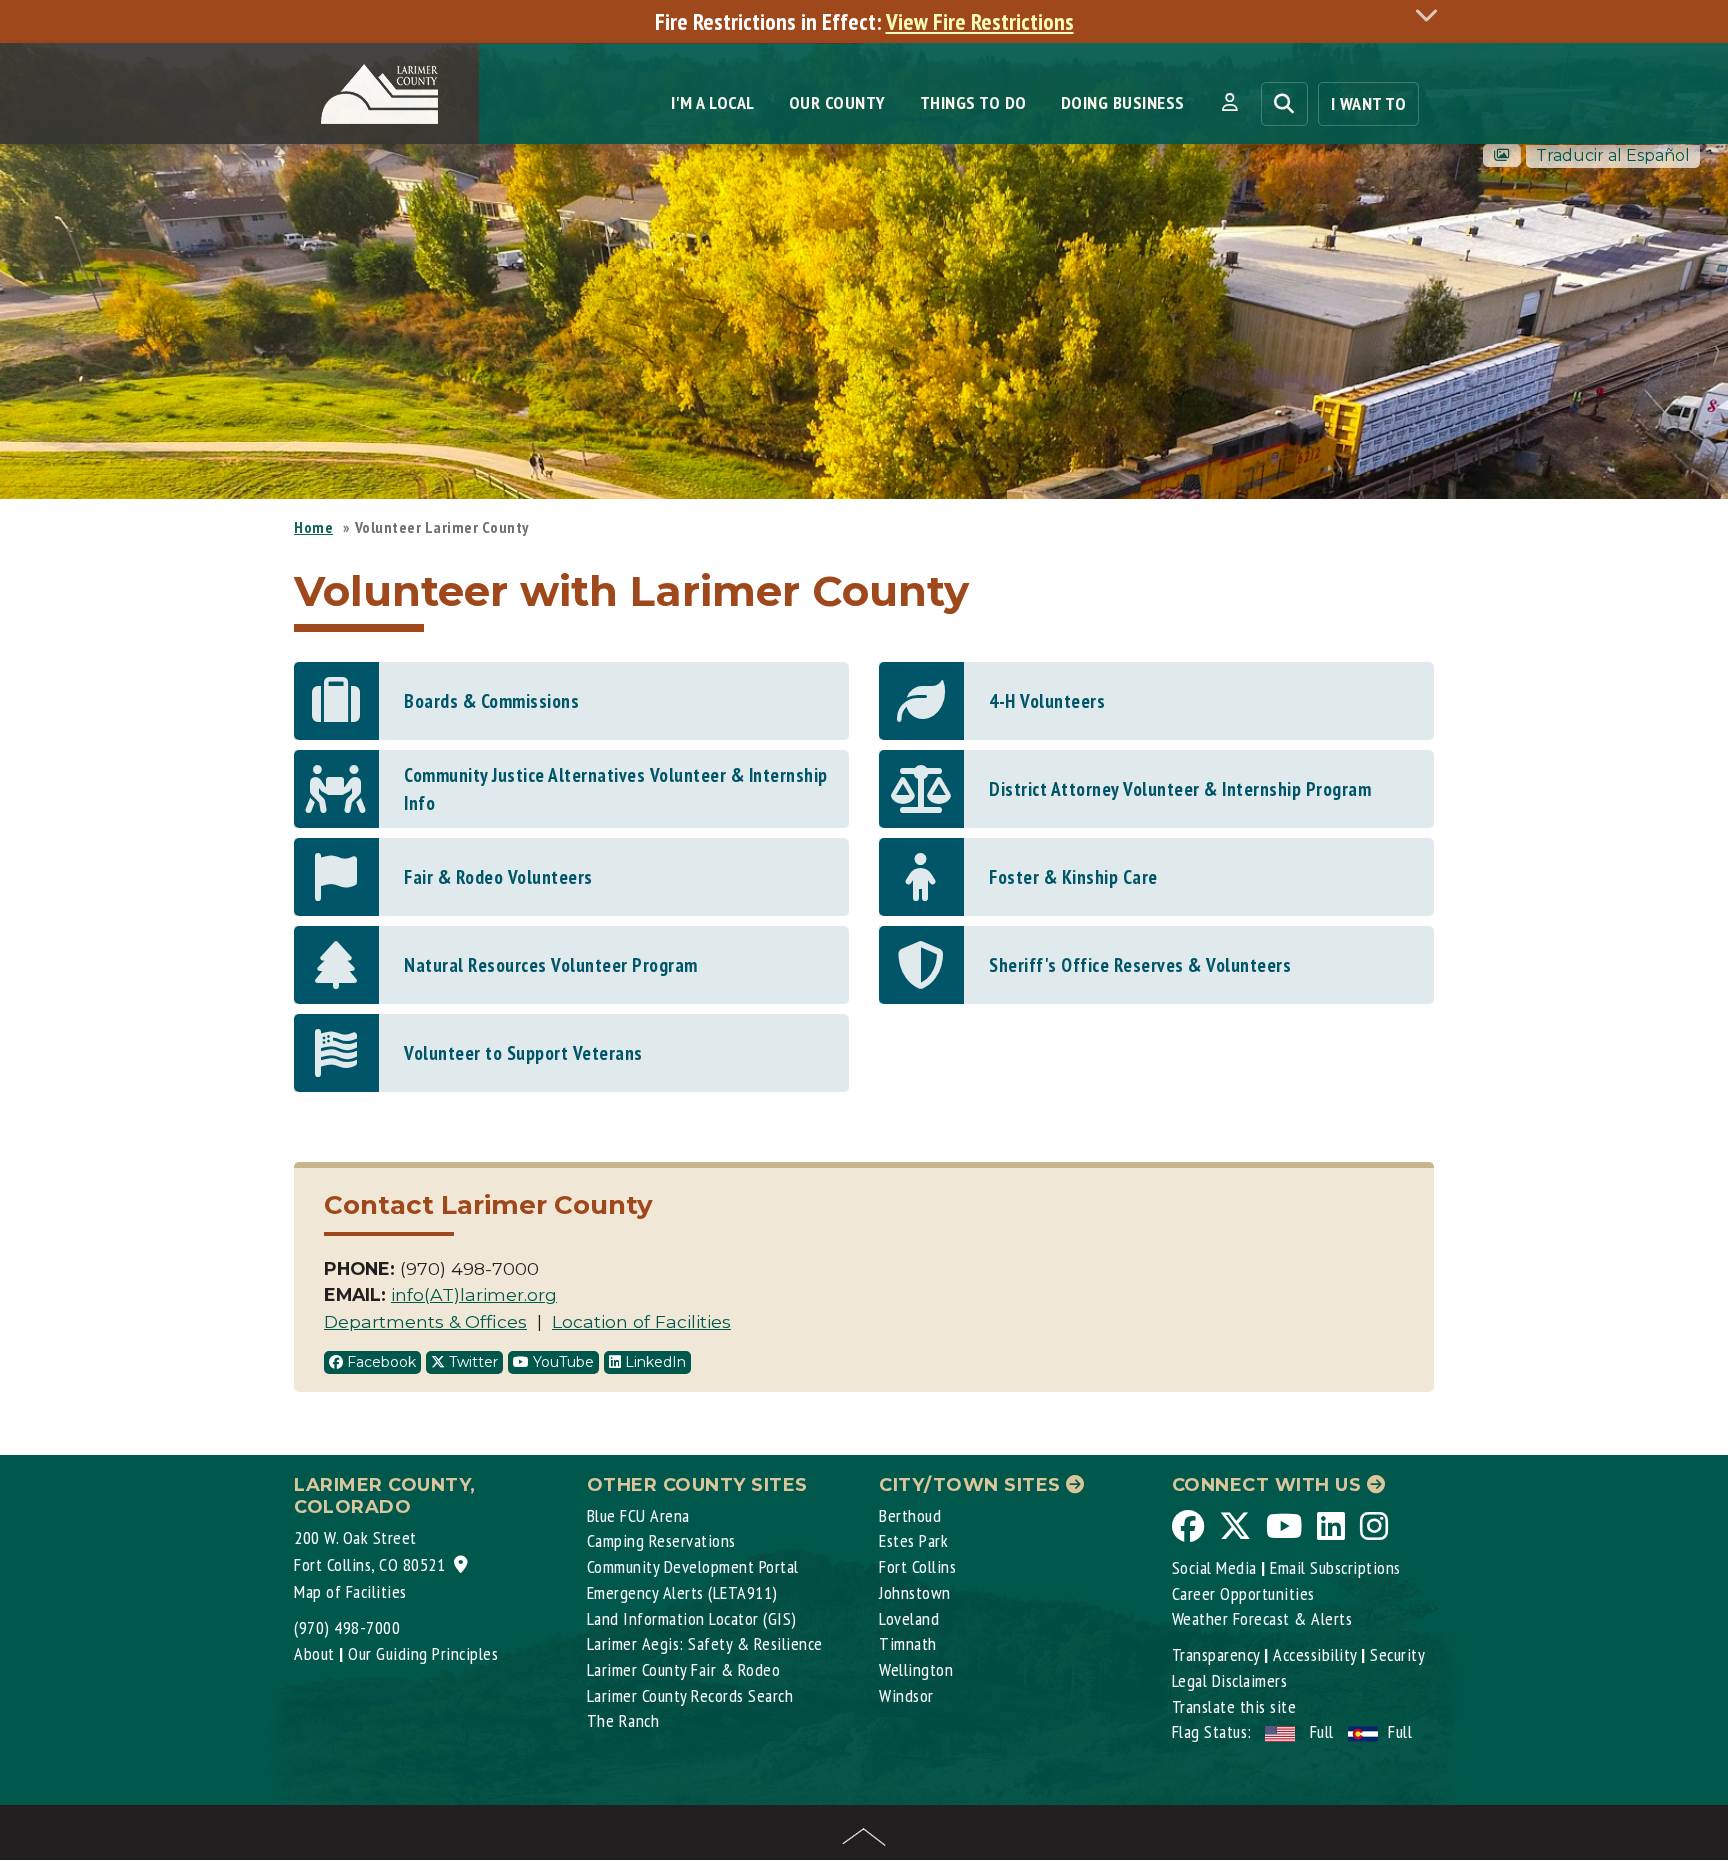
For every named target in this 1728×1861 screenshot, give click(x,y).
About (314, 1653)
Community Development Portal (693, 1566)
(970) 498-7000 (347, 1627)
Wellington (916, 1669)
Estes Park (913, 1540)
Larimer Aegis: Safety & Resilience (705, 1643)
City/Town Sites (972, 1485)
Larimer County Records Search (690, 1695)
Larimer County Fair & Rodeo (684, 1669)
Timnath (908, 1643)
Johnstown (915, 1592)
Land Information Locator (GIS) (692, 1618)
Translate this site (1234, 1706)
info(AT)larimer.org (474, 1294)
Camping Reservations (661, 1540)
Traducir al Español (1613, 155)
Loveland (909, 1618)
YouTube (561, 1362)
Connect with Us (1269, 1485)
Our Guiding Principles (423, 1653)
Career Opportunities (1243, 1593)
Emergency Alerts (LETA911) (682, 1592)
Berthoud (910, 1515)
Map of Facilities (350, 1591)
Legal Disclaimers (1230, 1680)
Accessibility (1315, 1654)
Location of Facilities (641, 1321)
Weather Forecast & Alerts (1262, 1618)
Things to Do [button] (973, 102)
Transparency (1216, 1654)
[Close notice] (1432, 14)
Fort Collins (917, 1566)
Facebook (379, 1362)
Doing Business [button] (1123, 102)
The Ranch (623, 1720)
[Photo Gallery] (1502, 155)
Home (313, 527)
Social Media (1214, 1567)
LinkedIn (653, 1362)
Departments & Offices (425, 1321)
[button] (1229, 103)
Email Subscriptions (1335, 1567)
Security (1397, 1654)
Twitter (471, 1362)
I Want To (1369, 103)
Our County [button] (837, 102)
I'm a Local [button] (713, 102)
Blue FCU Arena (638, 1515)
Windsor (906, 1695)
